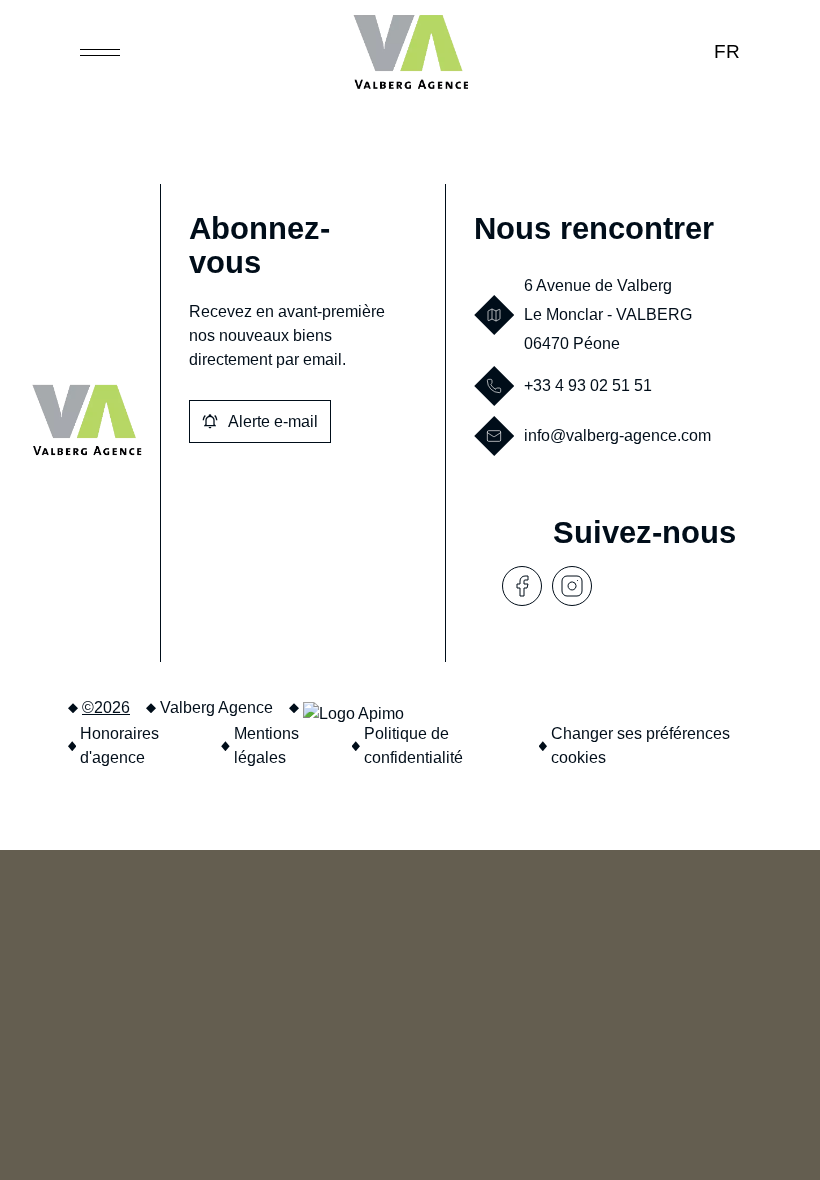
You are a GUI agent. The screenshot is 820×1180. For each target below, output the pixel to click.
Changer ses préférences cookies (640, 745)
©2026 (106, 707)
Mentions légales (266, 745)
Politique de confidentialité (413, 745)
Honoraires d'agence (119, 745)
